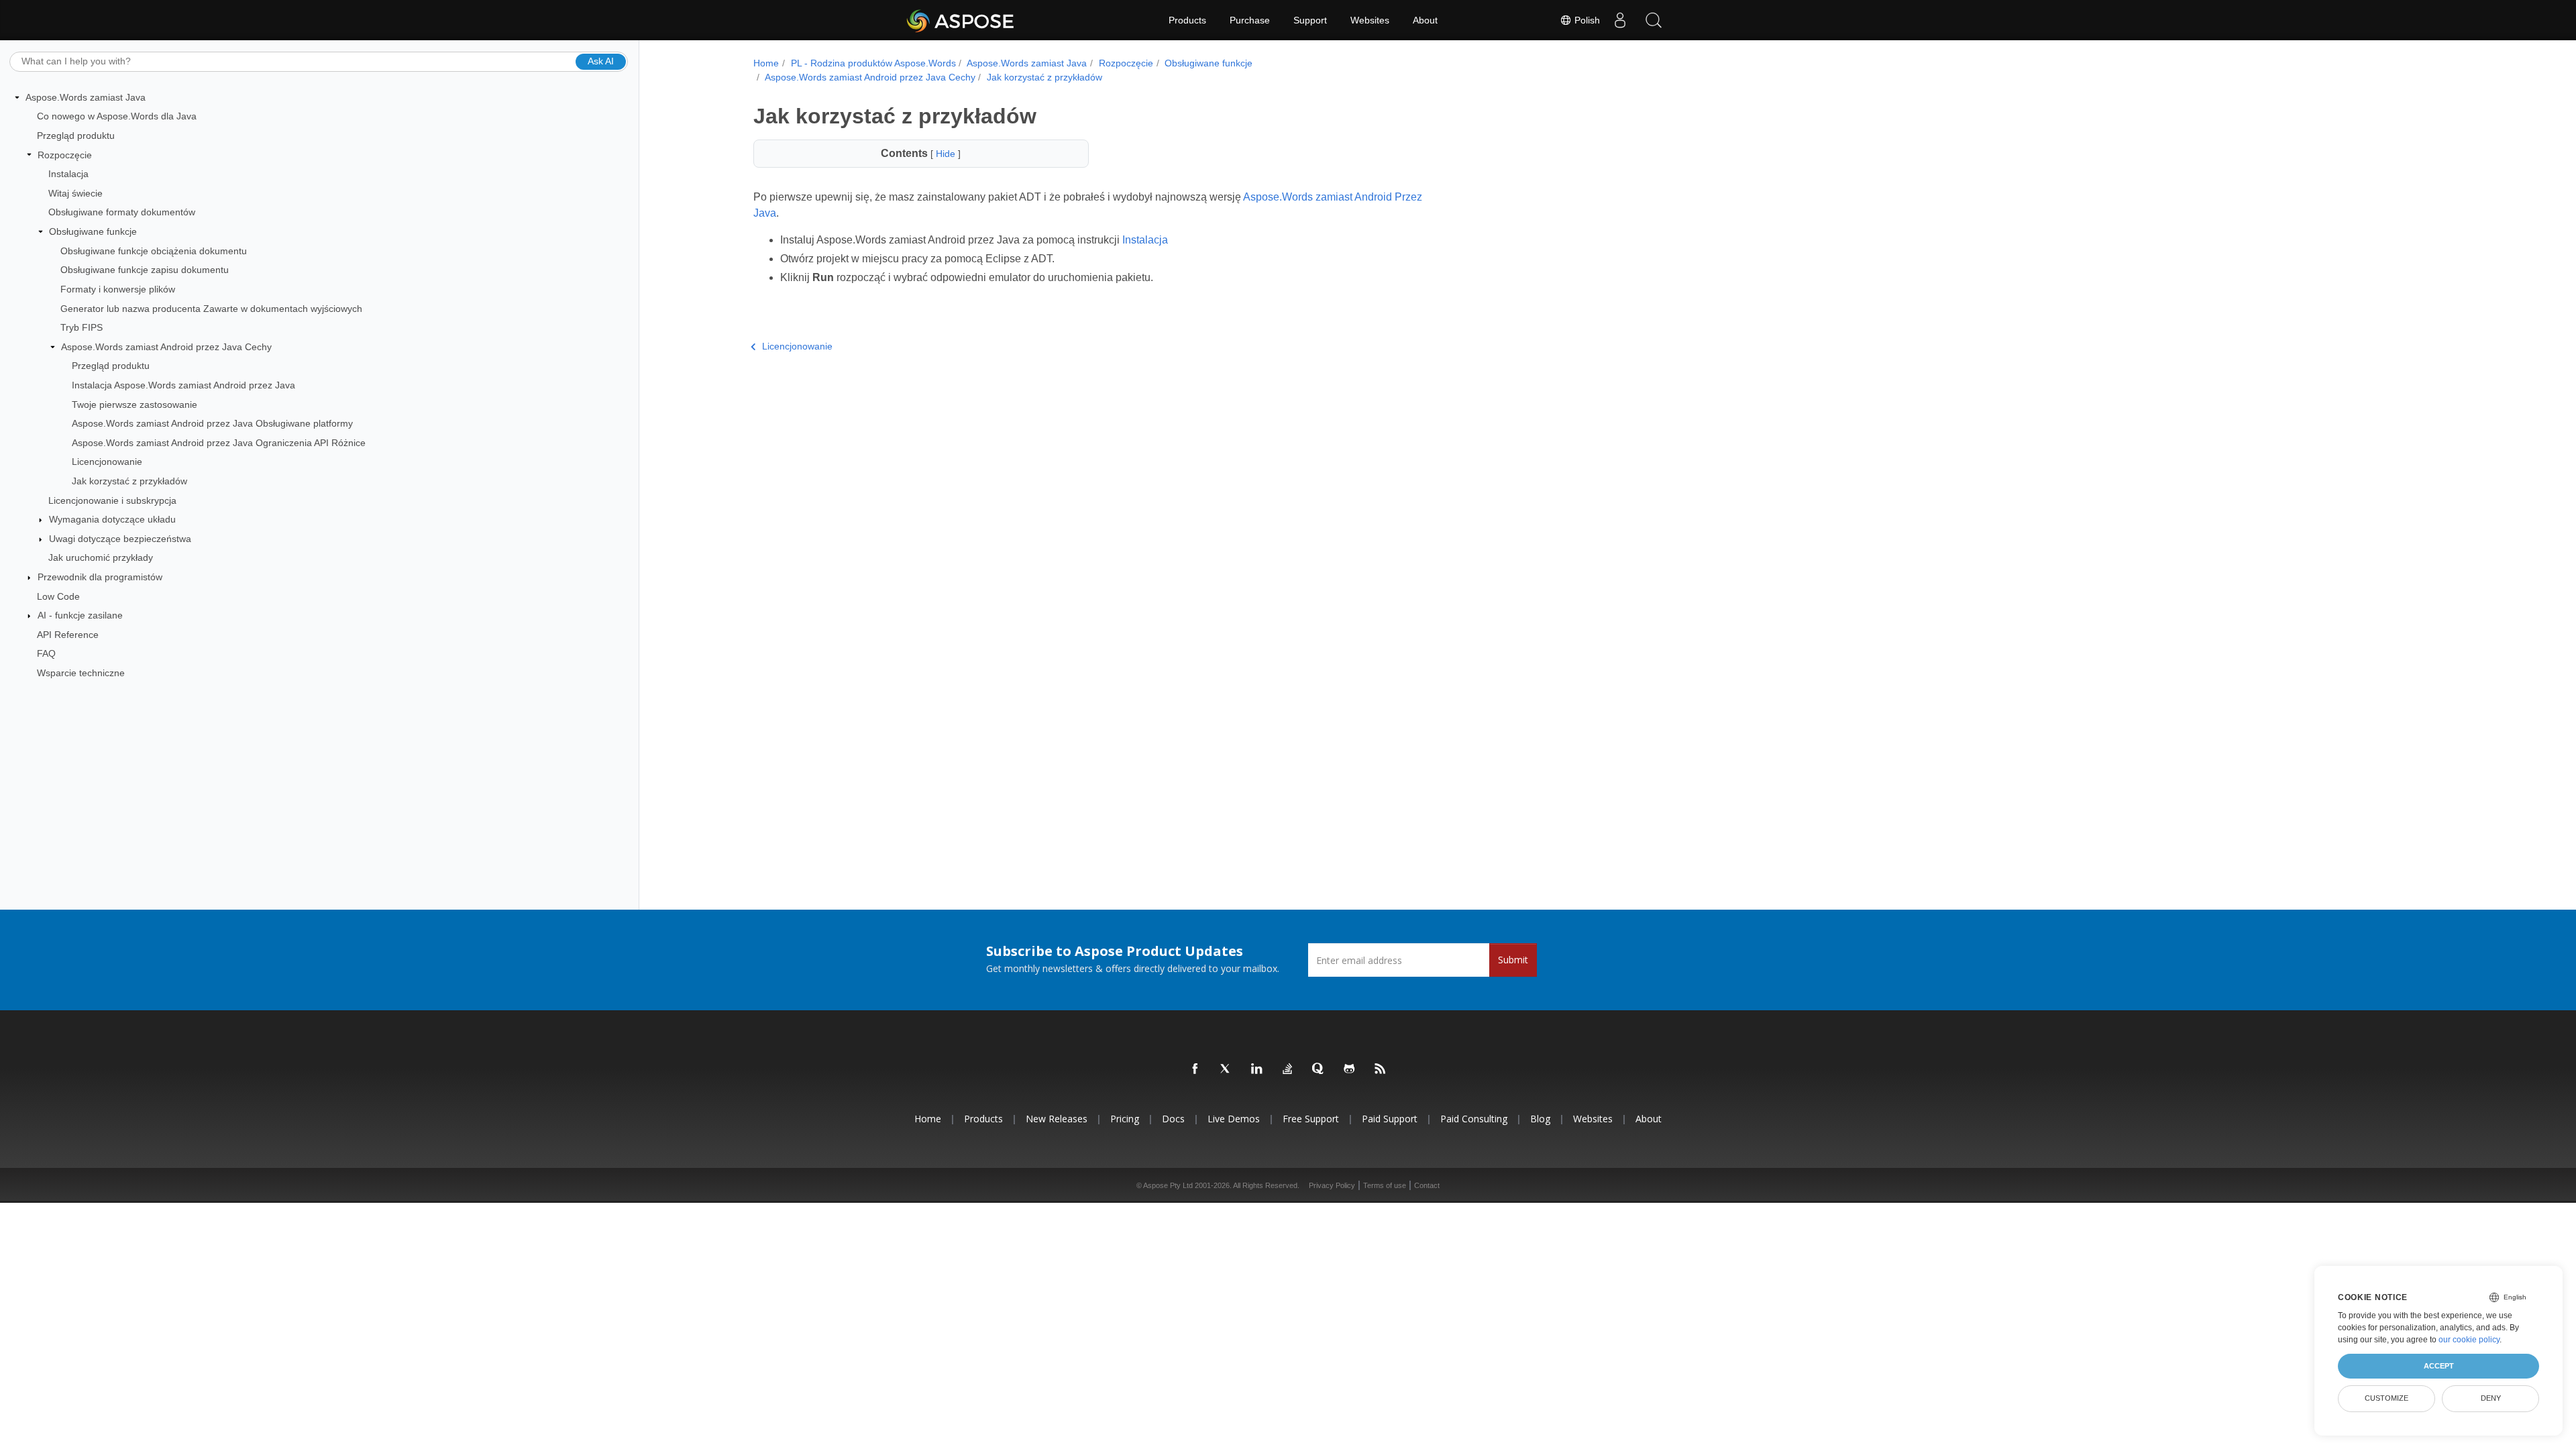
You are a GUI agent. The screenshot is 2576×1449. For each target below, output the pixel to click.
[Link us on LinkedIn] (1257, 1069)
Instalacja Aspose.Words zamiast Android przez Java (183, 385)
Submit (1513, 960)
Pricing (1125, 1119)
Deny (2491, 1398)
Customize (2386, 1398)
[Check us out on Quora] (1319, 1069)
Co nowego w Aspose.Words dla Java (117, 116)
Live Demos (1234, 1119)
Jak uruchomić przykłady (101, 557)
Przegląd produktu (76, 136)
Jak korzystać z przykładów (129, 481)
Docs (1173, 1119)
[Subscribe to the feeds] (1381, 1069)
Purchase (1250, 20)
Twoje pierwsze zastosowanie (135, 405)
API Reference (68, 635)
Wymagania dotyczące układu (112, 519)
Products (1187, 20)
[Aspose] (961, 20)
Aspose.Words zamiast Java (86, 97)
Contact (1427, 1185)
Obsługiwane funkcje (93, 231)
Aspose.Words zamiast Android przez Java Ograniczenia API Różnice (219, 443)
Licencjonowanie (107, 462)
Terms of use (1385, 1185)
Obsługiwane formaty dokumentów (122, 212)
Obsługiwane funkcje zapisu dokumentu (145, 270)
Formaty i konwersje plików (118, 289)
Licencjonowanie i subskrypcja (112, 500)
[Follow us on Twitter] (1226, 1069)
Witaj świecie (75, 193)
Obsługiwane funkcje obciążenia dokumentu (154, 251)
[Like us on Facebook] (1195, 1069)
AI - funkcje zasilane (80, 615)
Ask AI (601, 61)
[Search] (1654, 20)
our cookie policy (2469, 1340)
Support (1310, 20)
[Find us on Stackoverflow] (1288, 1069)
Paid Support (1390, 1119)
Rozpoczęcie (65, 155)
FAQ (46, 653)
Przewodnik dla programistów (100, 577)
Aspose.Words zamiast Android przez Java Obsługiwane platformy (212, 423)
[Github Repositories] (1350, 1069)
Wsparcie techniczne (81, 673)
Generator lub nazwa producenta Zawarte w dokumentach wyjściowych (211, 309)
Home (766, 63)
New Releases (1057, 1119)
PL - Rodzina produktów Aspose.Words (873, 63)
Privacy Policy (1332, 1185)
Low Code (58, 596)
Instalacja (68, 174)
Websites (1370, 20)
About (1425, 20)
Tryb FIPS (82, 327)
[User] (1620, 20)
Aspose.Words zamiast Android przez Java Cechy (166, 347)
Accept (2439, 1366)
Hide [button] (947, 154)
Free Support (1311, 1119)
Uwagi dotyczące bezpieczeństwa (120, 539)
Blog (1540, 1119)
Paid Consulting (1474, 1119)
